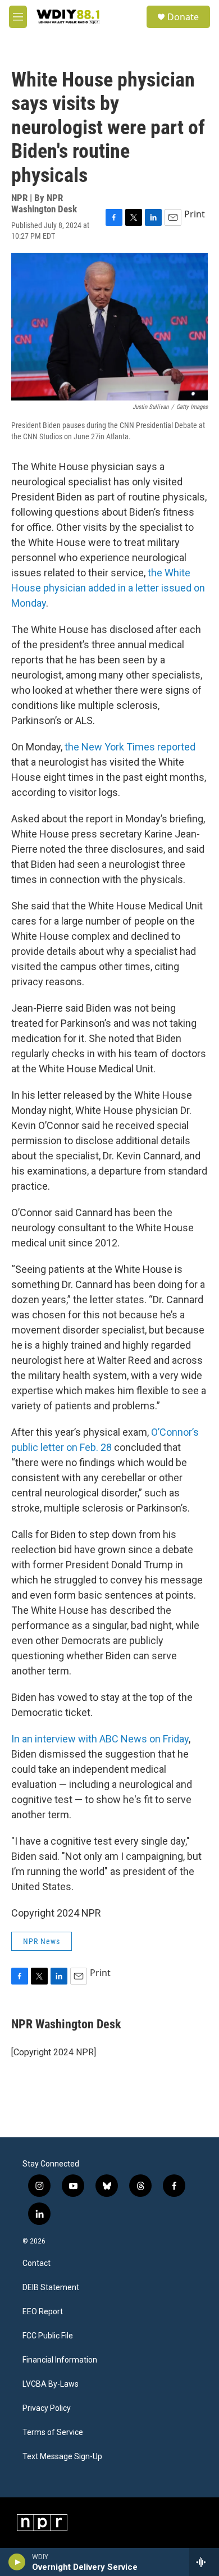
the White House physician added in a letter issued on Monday (108, 588)
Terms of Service (53, 2432)
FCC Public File (48, 2336)
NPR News (42, 1941)
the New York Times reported (130, 747)
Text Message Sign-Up (62, 2457)
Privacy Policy (47, 2408)
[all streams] (204, 2562)
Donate (183, 17)
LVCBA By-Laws (51, 2384)
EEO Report (43, 2312)
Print (195, 214)
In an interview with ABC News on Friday (100, 1739)
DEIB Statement (51, 2288)
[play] (17, 2562)
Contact (36, 2263)
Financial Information (60, 2360)
